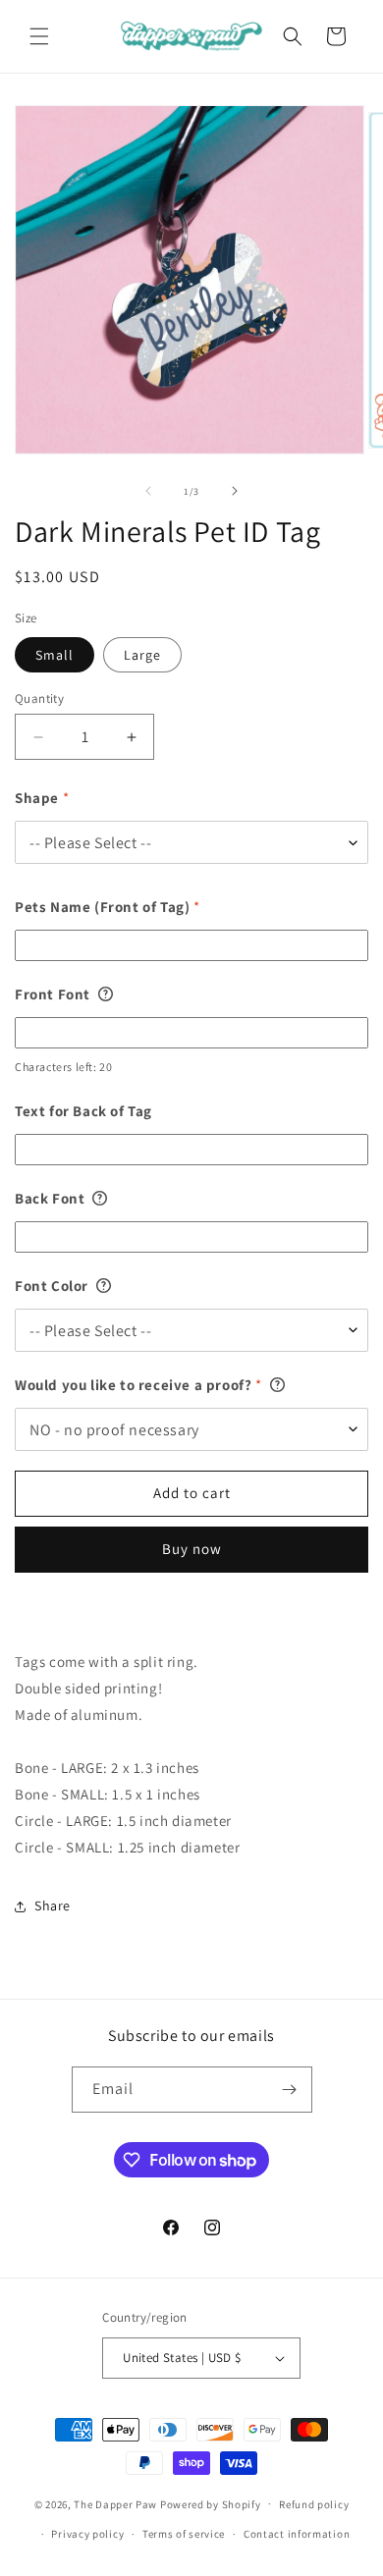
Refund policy (314, 2504)
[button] (39, 36)
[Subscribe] (290, 2090)
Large (142, 655)
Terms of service (184, 2534)
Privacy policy (87, 2534)
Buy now (192, 1549)
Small (55, 655)
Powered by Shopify (211, 2503)
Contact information (297, 2534)
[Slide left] (148, 491)
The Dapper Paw (115, 2503)
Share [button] (53, 1905)
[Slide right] (235, 491)
